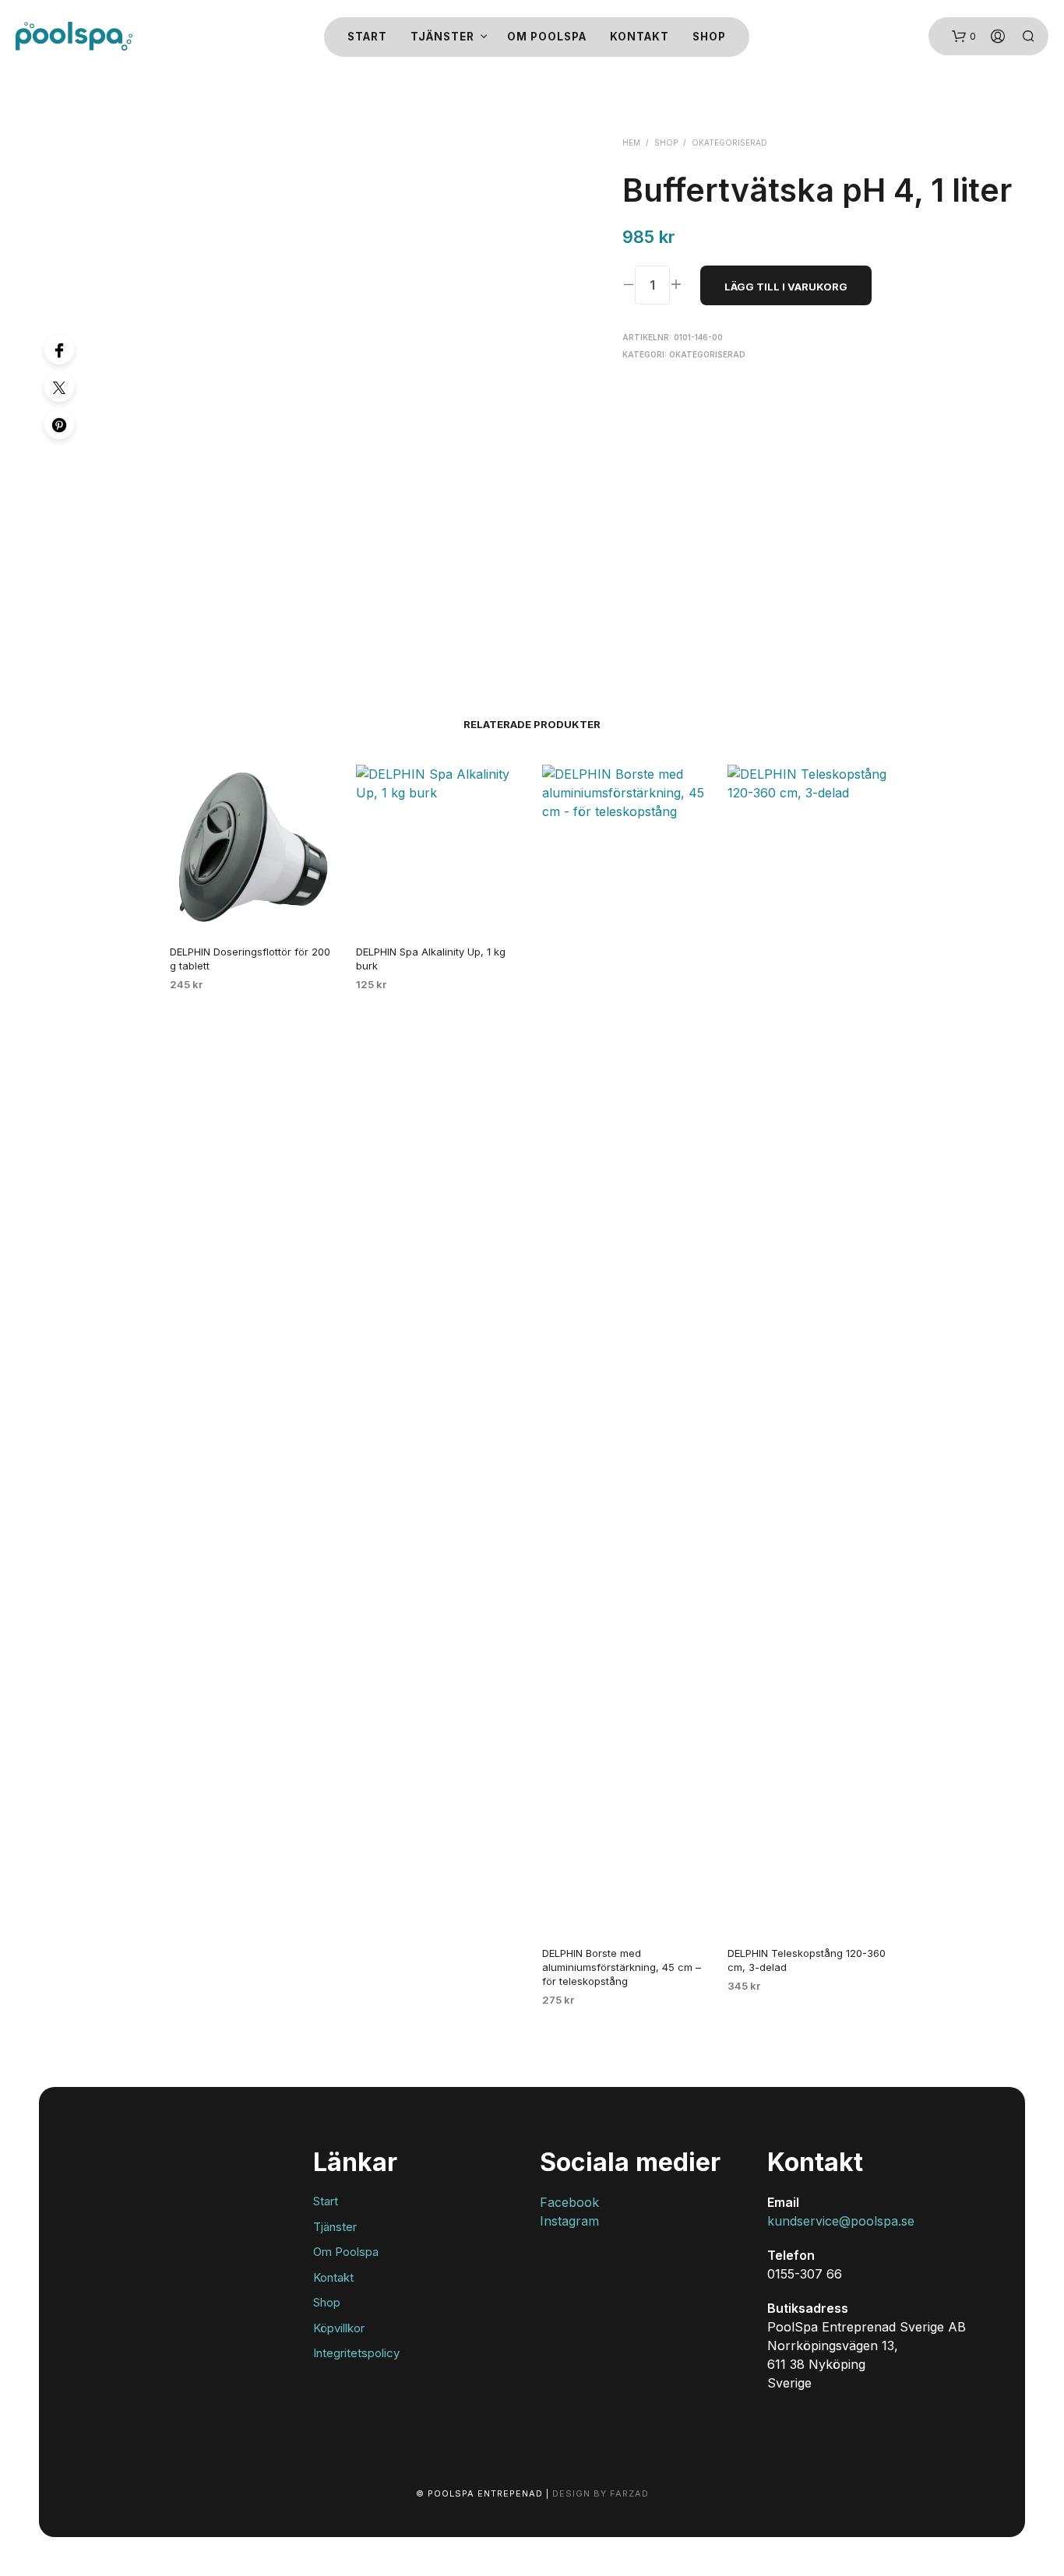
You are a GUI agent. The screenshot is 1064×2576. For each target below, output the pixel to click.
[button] (964, 37)
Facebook (569, 2202)
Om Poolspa (547, 37)
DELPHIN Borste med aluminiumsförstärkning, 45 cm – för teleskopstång (622, 1967)
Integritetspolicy (356, 2353)
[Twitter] (59, 387)
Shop (709, 37)
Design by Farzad (601, 2493)
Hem (631, 143)
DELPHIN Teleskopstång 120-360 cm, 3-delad (807, 1960)
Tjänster (442, 37)
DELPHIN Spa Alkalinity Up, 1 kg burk (431, 959)
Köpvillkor (339, 2328)
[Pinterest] (59, 424)
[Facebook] (59, 350)
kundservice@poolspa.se (841, 2221)
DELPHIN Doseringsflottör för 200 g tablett (250, 959)
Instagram (569, 2221)
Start (367, 37)
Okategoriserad (729, 143)
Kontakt (639, 37)
